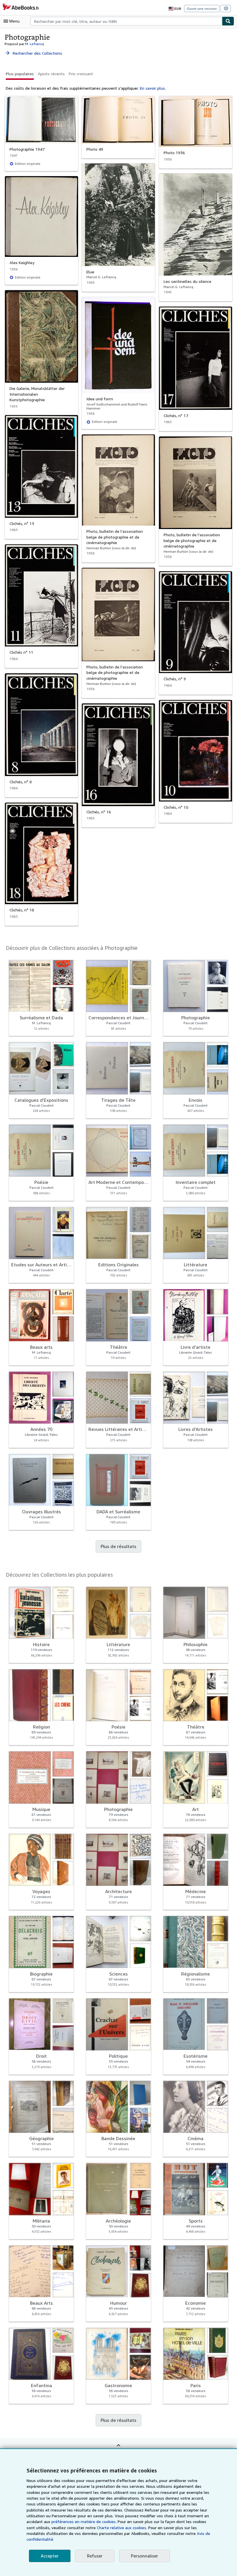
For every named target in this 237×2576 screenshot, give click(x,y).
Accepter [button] (50, 2556)
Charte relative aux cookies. (123, 2528)
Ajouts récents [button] (51, 74)
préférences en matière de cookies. (84, 2521)
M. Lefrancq (35, 44)
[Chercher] (228, 21)
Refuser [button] (95, 2556)
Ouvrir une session (202, 9)
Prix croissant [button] (81, 74)
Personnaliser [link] (145, 2556)
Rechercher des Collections (33, 53)
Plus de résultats (118, 1546)
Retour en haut (118, 2449)
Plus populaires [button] (20, 74)
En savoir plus (152, 88)
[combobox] (126, 21)
